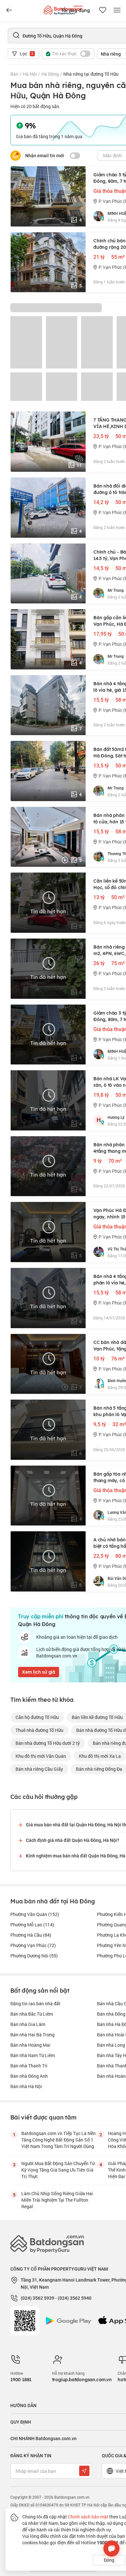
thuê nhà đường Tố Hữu (39, 1730)
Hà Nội (30, 74)
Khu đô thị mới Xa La (100, 1756)
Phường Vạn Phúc (33, 1945)
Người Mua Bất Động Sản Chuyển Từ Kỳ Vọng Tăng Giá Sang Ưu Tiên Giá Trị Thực (58, 2170)
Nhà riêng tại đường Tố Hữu (91, 74)
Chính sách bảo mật (88, 2517)
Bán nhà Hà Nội (26, 2086)
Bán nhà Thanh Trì (29, 2066)
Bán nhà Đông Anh (29, 2076)
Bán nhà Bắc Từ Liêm (32, 2014)
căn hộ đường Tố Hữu (37, 1717)
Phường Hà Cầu (31, 1935)
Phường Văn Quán (35, 1914)
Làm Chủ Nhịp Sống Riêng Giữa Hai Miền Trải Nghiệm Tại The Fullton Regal (57, 2200)
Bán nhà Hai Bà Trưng (32, 2035)
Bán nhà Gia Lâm (28, 2024)
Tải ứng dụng (75, 10)
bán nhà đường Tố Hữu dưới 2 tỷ (48, 1743)
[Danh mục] (9, 10)
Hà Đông (50, 74)
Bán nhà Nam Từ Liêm (33, 2055)
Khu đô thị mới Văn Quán (41, 1756)
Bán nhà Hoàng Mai (30, 2045)
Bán (14, 74)
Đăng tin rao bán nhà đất (35, 2004)
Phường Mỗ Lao (32, 1925)
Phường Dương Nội (34, 1956)
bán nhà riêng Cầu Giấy (39, 1769)
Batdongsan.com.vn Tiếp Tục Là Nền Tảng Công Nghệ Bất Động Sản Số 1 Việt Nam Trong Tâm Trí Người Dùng (58, 2140)
